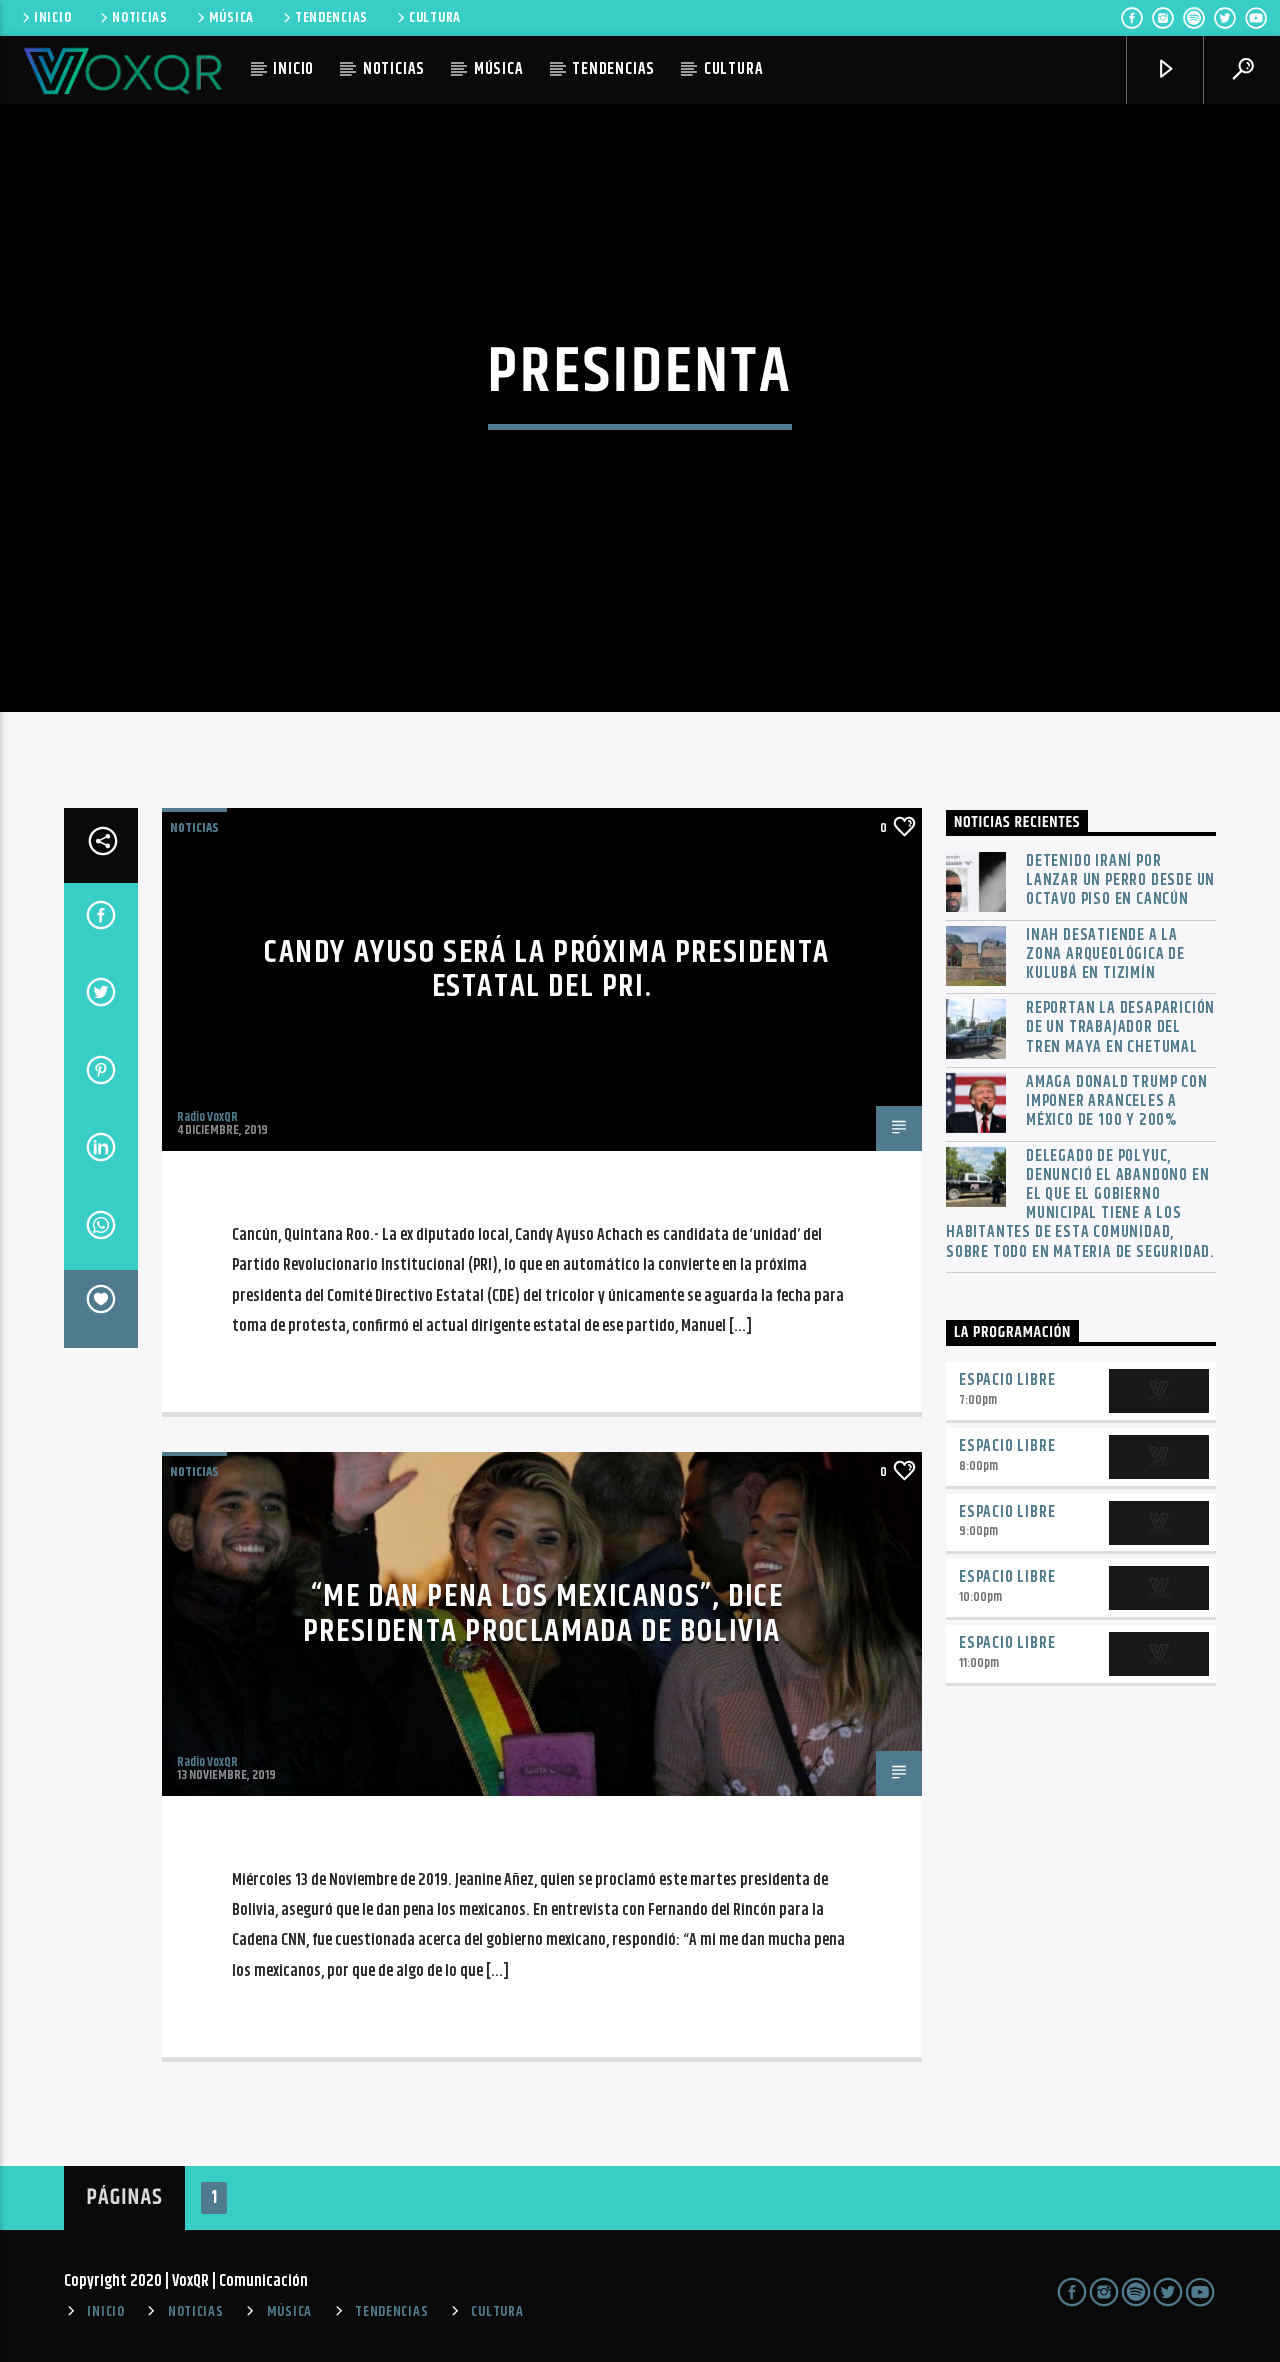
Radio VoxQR (207, 1117)
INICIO (52, 18)
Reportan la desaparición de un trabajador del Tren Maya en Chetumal (1120, 1028)
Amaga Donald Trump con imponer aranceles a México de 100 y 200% (1117, 1102)
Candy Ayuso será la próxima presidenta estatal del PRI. (547, 970)
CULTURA (435, 18)
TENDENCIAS (331, 18)
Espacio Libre (1007, 1380)
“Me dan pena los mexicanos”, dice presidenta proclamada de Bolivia (543, 1614)
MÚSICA (231, 18)
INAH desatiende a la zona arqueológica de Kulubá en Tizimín (1105, 955)
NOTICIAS (140, 18)
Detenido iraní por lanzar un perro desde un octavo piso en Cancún (1120, 881)
